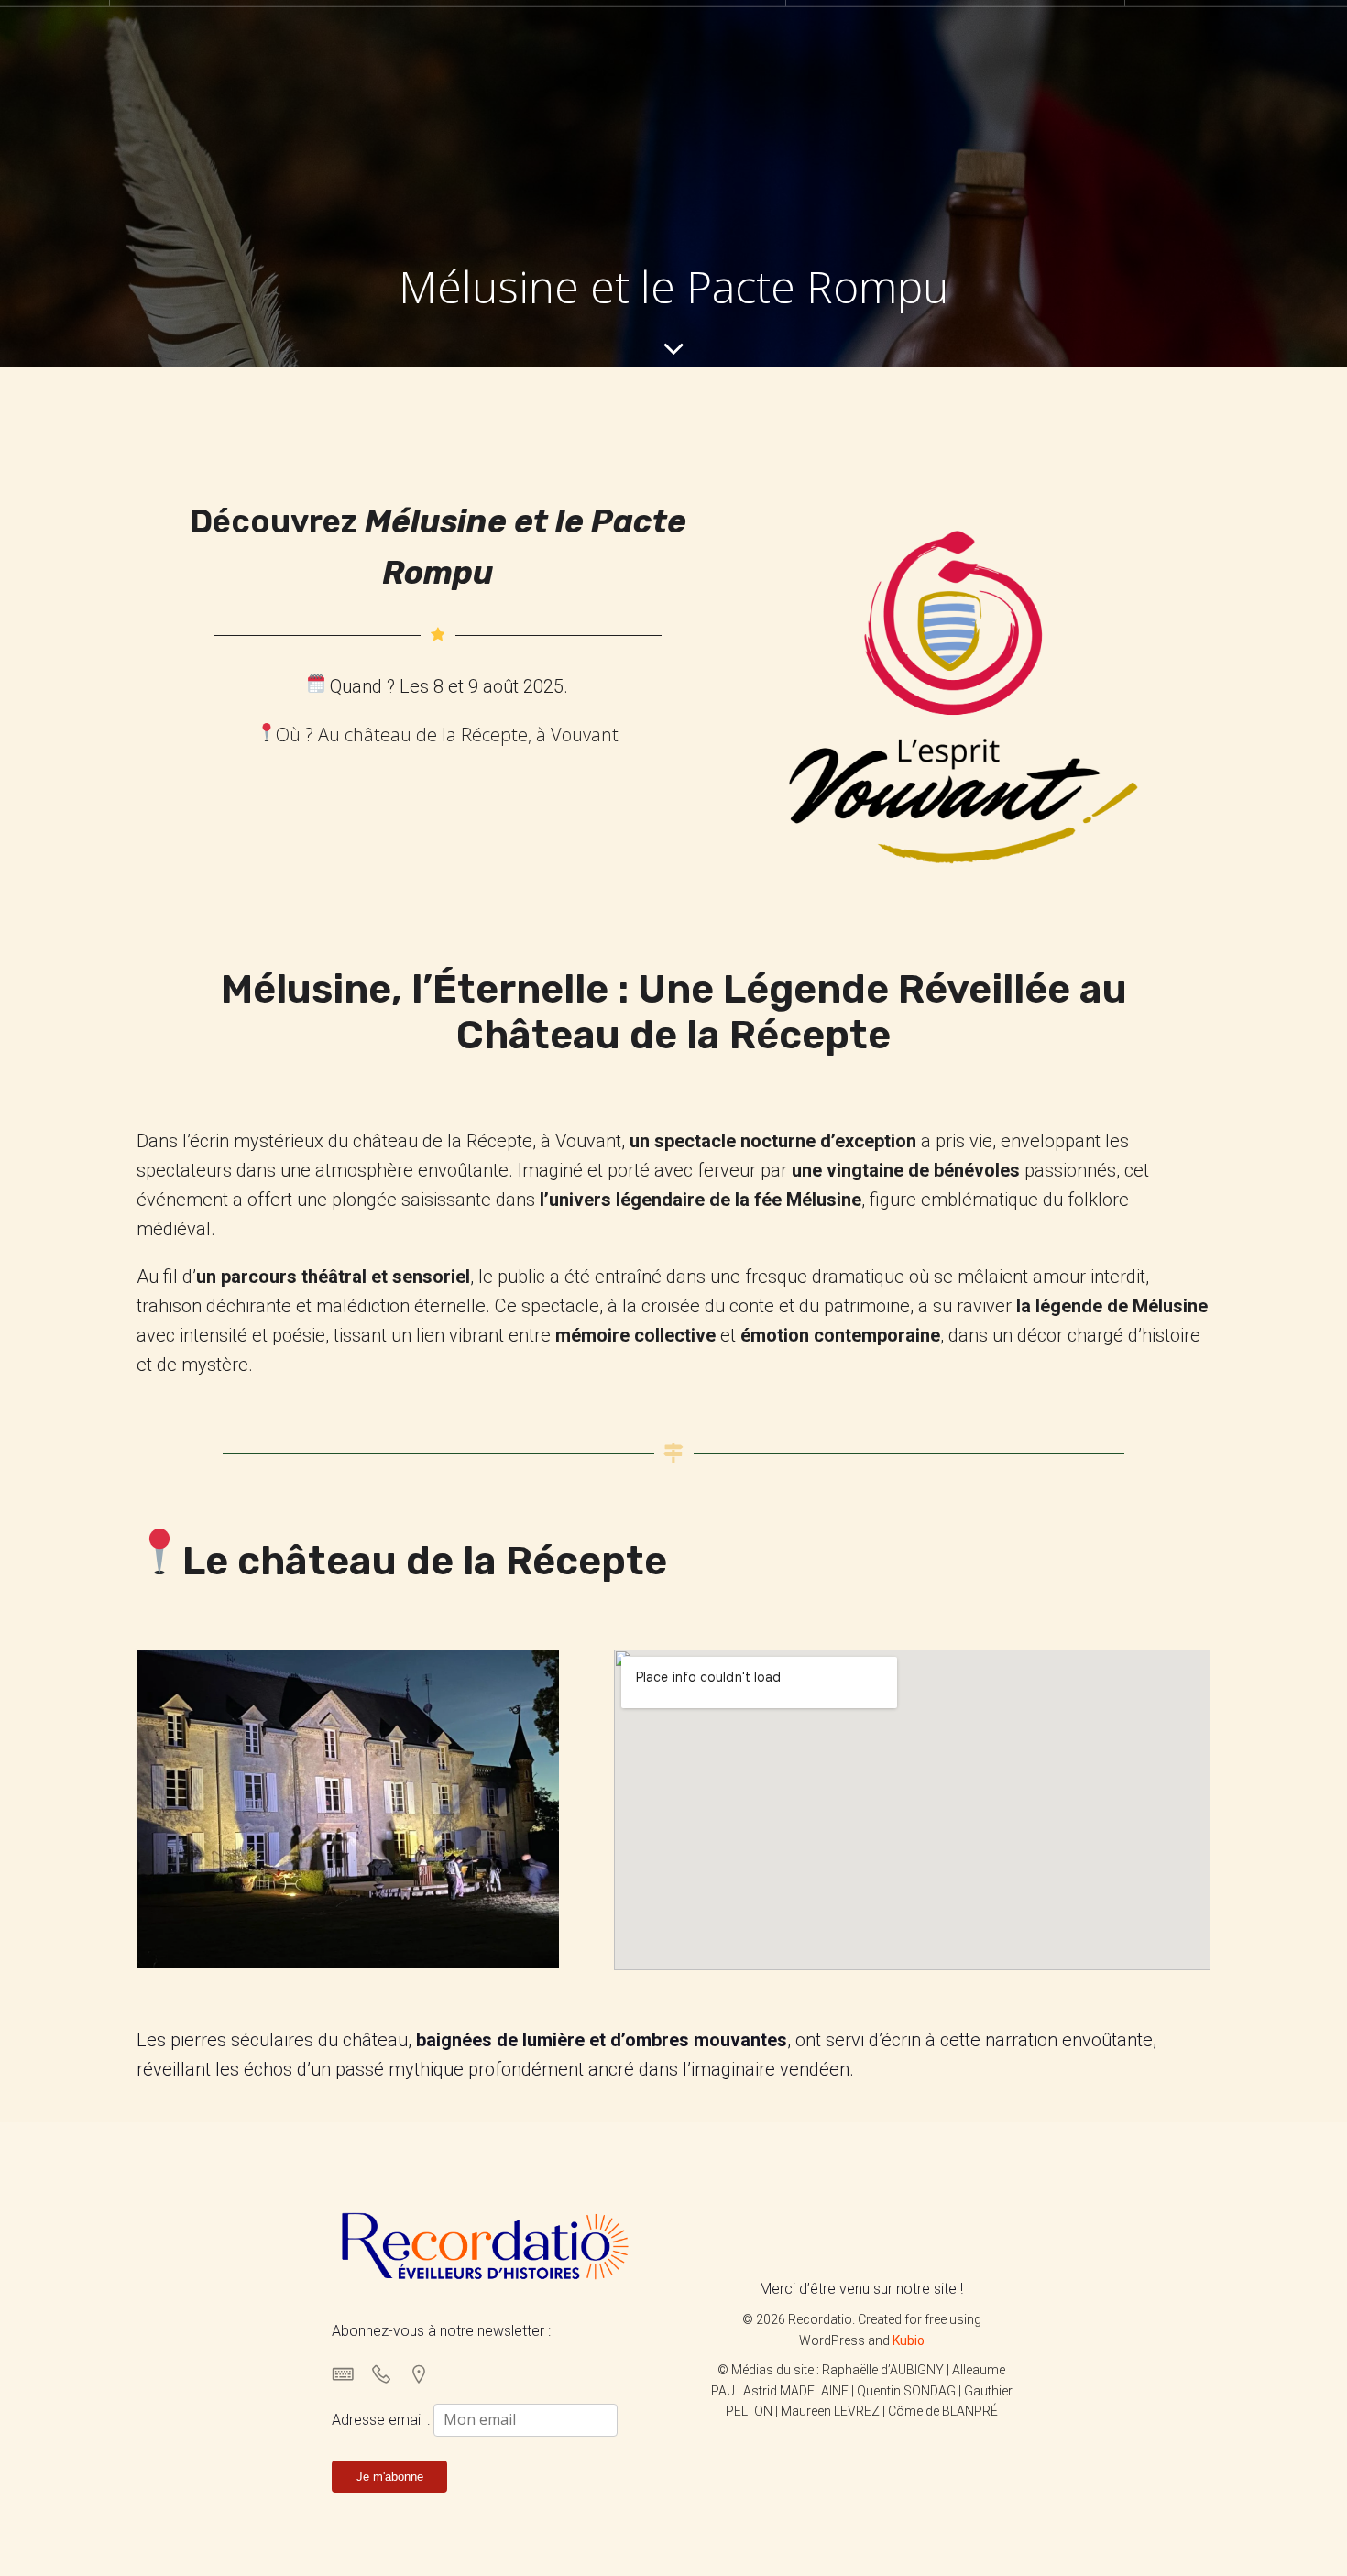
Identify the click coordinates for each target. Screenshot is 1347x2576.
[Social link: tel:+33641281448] (388, 2373)
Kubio (909, 2340)
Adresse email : (383, 2420)
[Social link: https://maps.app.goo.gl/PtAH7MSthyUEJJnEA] (426, 2373)
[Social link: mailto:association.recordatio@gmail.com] (350, 2373)
